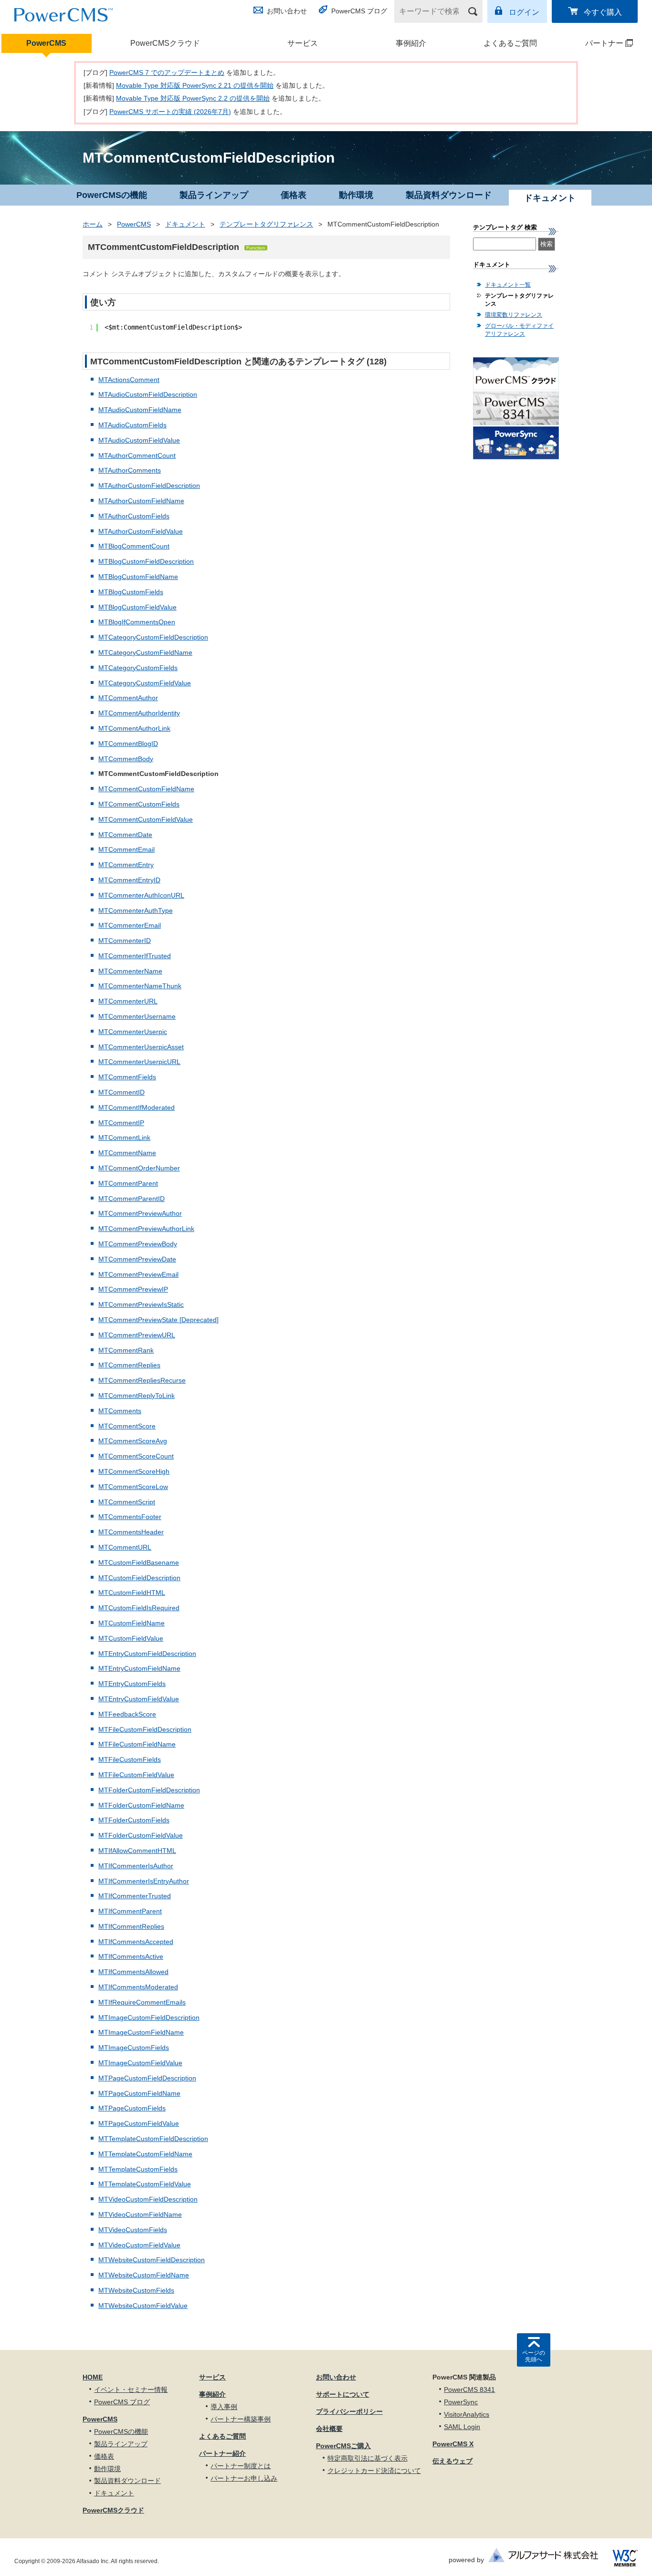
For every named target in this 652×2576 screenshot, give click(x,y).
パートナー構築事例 (241, 2419)
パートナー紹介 (222, 2453)
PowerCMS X (453, 2444)
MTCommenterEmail (130, 925)
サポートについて (343, 2394)
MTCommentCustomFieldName (146, 789)
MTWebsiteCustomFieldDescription (152, 2260)
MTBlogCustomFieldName (138, 577)
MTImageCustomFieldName (141, 2032)
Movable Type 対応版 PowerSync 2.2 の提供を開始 (193, 98)
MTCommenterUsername (137, 1016)
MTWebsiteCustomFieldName (144, 2275)
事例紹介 (411, 43)
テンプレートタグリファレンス (266, 224)
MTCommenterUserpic (133, 1032)
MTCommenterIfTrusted (135, 956)
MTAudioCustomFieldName (140, 410)
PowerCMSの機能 (112, 195)
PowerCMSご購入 (343, 2446)
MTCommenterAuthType (136, 910)
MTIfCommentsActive (131, 1956)
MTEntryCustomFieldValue (139, 1699)
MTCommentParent (128, 1183)
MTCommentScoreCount (136, 1456)
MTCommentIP (121, 1123)
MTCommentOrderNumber (139, 1168)
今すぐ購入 (603, 12)
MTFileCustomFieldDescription (145, 1729)
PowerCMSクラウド (165, 43)
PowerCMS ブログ (359, 11)
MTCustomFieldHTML (132, 1593)
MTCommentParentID (131, 1199)
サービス (303, 43)
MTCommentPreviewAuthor (140, 1213)
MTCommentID (121, 1092)
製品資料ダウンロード (449, 195)
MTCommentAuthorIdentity (139, 713)
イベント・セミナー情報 (131, 2390)
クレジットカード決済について (374, 2471)
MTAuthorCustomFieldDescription (149, 486)
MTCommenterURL (128, 1001)
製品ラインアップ (214, 195)
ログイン (524, 12)
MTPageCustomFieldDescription (147, 2078)
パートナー (595, 43)
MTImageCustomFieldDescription (149, 2017)
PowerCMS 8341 (469, 2390)
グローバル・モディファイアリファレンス (519, 330)
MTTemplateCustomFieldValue (145, 2184)
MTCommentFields (127, 1077)
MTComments (120, 1411)
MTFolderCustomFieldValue (141, 1835)
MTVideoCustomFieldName (140, 2214)
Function (256, 248)
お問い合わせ (287, 11)
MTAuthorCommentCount (137, 455)
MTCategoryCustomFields (138, 668)
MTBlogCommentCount (134, 546)
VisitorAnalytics (467, 2414)
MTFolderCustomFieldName (141, 1805)
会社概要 (329, 2429)
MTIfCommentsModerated (138, 1987)
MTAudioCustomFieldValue (139, 440)
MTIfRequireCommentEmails (142, 2002)
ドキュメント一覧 (508, 285)
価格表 (294, 195)
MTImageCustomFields (134, 2048)
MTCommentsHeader (131, 1532)
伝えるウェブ (452, 2461)
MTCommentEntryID (129, 880)
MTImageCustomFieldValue (140, 2063)
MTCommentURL (125, 1547)
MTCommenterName (130, 971)
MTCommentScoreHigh (134, 1471)
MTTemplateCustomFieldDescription (153, 2139)
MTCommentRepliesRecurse (142, 1380)
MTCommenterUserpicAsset (141, 1047)
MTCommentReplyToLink (137, 1396)
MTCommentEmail (126, 849)
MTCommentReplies (129, 1365)
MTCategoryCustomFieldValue (145, 683)
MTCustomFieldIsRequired (139, 1608)
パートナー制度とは (241, 2466)
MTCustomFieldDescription (139, 1578)
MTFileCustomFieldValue (136, 1775)
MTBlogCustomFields (131, 592)
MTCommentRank (126, 1350)
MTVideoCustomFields (133, 2230)
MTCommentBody (126, 759)
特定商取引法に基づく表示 (368, 2458)
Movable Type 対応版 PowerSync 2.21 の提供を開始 (195, 85)
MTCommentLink (124, 1138)
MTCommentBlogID (128, 744)
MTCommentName (127, 1153)
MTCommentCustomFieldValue (146, 819)
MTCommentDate (125, 835)
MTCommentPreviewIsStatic (141, 1304)
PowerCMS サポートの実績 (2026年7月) (170, 112)
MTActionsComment (129, 380)
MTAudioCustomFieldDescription (148, 394)
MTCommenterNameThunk (140, 986)
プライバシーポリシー (349, 2411)
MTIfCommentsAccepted (136, 1942)
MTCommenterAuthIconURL (141, 895)
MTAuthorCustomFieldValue (141, 531)
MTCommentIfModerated (137, 1107)
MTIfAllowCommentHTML (137, 1851)
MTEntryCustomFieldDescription (147, 1654)
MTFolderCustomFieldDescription (149, 1790)
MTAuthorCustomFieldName (141, 501)
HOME (93, 2377)
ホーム (93, 224)
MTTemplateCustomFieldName (145, 2154)
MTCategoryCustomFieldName (145, 652)
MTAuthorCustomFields (134, 516)
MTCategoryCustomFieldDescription (153, 637)
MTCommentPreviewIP (133, 1289)
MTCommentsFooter (130, 1517)
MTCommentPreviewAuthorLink (146, 1229)
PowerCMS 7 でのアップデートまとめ (167, 72)
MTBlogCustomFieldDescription (146, 561)
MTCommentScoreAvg (133, 1441)
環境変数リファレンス (514, 315)
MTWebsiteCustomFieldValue (143, 2306)
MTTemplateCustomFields (138, 2169)
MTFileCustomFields (130, 1759)
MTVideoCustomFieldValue (139, 2245)
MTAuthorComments (130, 470)
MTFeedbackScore (127, 1714)
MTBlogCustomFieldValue (137, 607)
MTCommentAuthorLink (134, 728)
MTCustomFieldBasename (139, 1562)
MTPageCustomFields (132, 2108)
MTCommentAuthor (128, 698)
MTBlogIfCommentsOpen (137, 622)
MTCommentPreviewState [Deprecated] (158, 1320)
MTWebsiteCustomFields (136, 2290)
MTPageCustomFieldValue (139, 2123)
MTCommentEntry (126, 865)
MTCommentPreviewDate (137, 1259)
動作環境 (356, 195)
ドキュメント (185, 224)
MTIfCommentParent (130, 1911)
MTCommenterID (125, 941)
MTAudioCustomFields (132, 425)
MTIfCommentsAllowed (133, 1972)
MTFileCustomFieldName (137, 1744)
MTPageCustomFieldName (139, 2093)
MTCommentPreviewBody (138, 1244)
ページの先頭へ (534, 2356)
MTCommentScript (127, 1502)
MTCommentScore (127, 1426)
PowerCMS (46, 43)
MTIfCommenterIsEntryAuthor (144, 1881)
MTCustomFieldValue (131, 1638)
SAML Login (462, 2427)
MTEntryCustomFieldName (139, 1668)
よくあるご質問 (510, 43)
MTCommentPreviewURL (137, 1335)
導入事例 (224, 2407)
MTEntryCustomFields (132, 1684)
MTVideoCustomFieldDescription (148, 2199)
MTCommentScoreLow (133, 1487)
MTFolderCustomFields (134, 1820)
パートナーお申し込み (244, 2478)
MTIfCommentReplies (131, 1926)
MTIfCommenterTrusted (135, 1896)
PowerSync (461, 2402)
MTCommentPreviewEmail (138, 1274)
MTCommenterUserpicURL (139, 1062)
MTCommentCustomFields (139, 804)
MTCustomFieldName (131, 1623)
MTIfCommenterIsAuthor (136, 1866)
